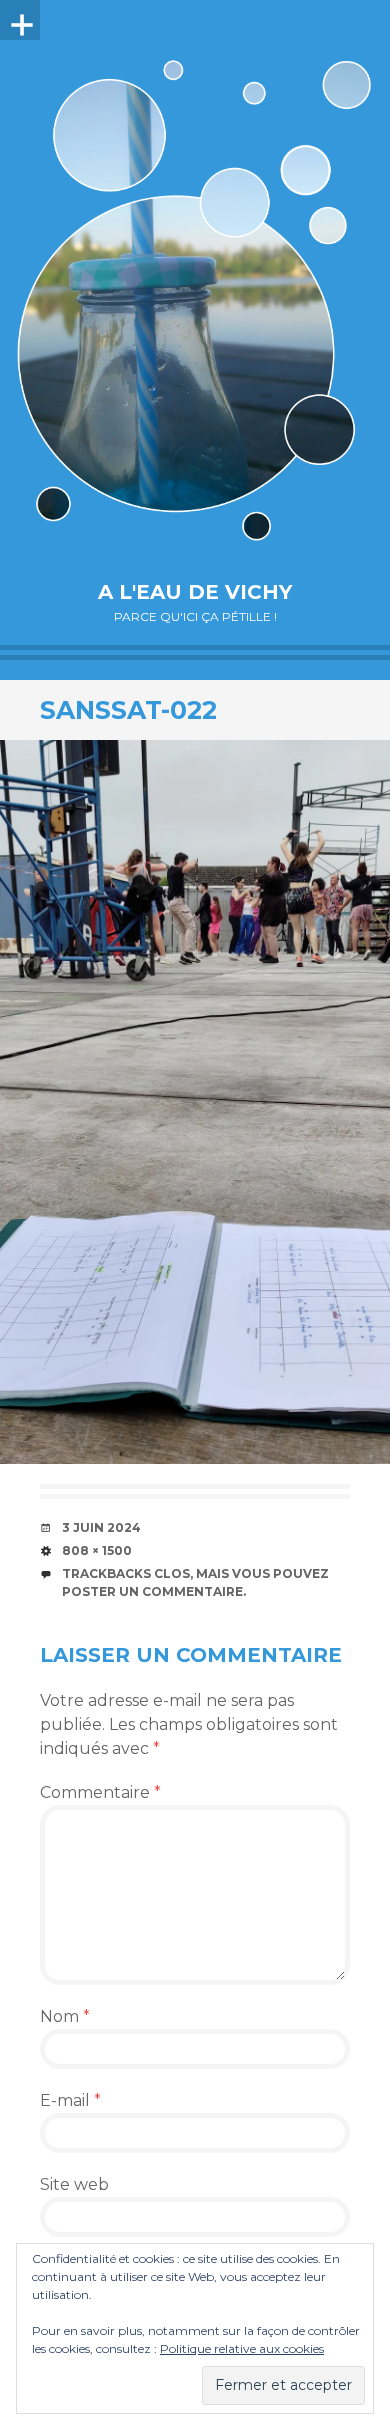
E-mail (70, 2100)
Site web (74, 2184)
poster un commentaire (152, 1591)
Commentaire (100, 1792)
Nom (65, 2016)
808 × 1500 (97, 1550)
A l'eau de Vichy (195, 592)
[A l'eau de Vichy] (195, 300)
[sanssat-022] (195, 1102)
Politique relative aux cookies (242, 2348)
